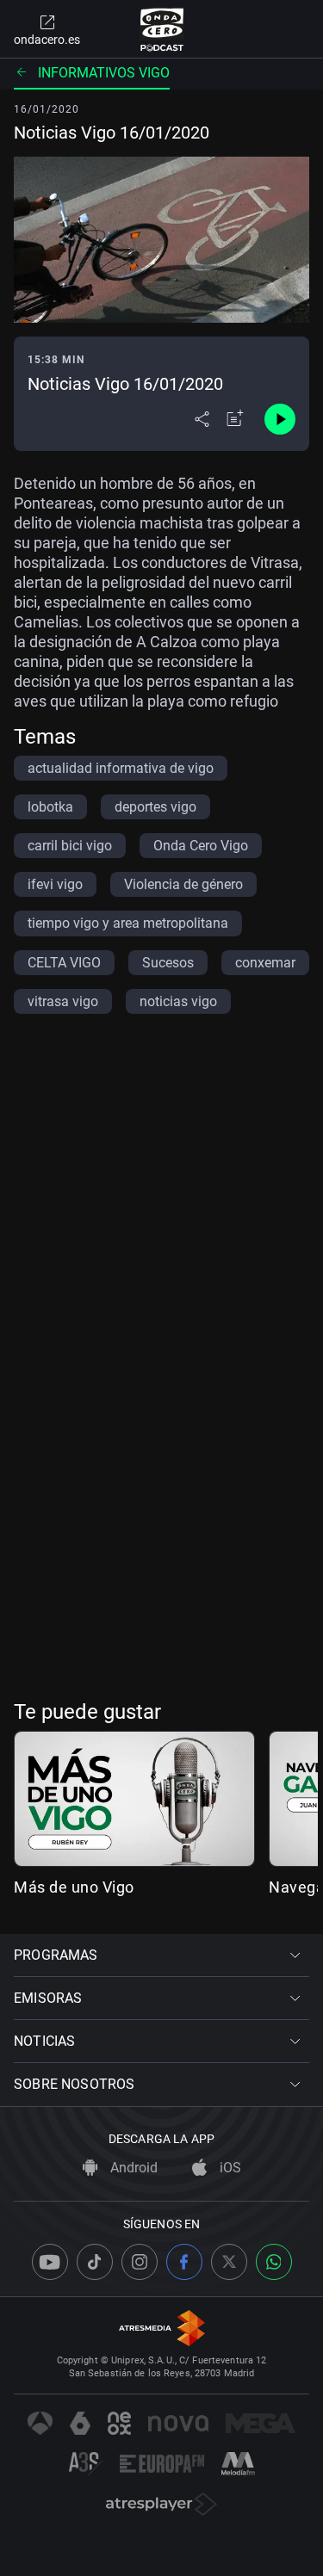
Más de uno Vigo (74, 1887)
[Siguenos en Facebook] (184, 2262)
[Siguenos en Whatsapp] (274, 2262)
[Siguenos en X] (229, 2262)
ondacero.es (47, 40)
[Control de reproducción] (280, 419)
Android (132, 2168)
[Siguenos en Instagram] (140, 2262)
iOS (229, 2168)
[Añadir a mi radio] (235, 419)
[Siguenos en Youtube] (50, 2262)
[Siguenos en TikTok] (95, 2262)
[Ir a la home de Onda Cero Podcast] (161, 29)
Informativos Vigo (104, 73)
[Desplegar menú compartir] (202, 419)
